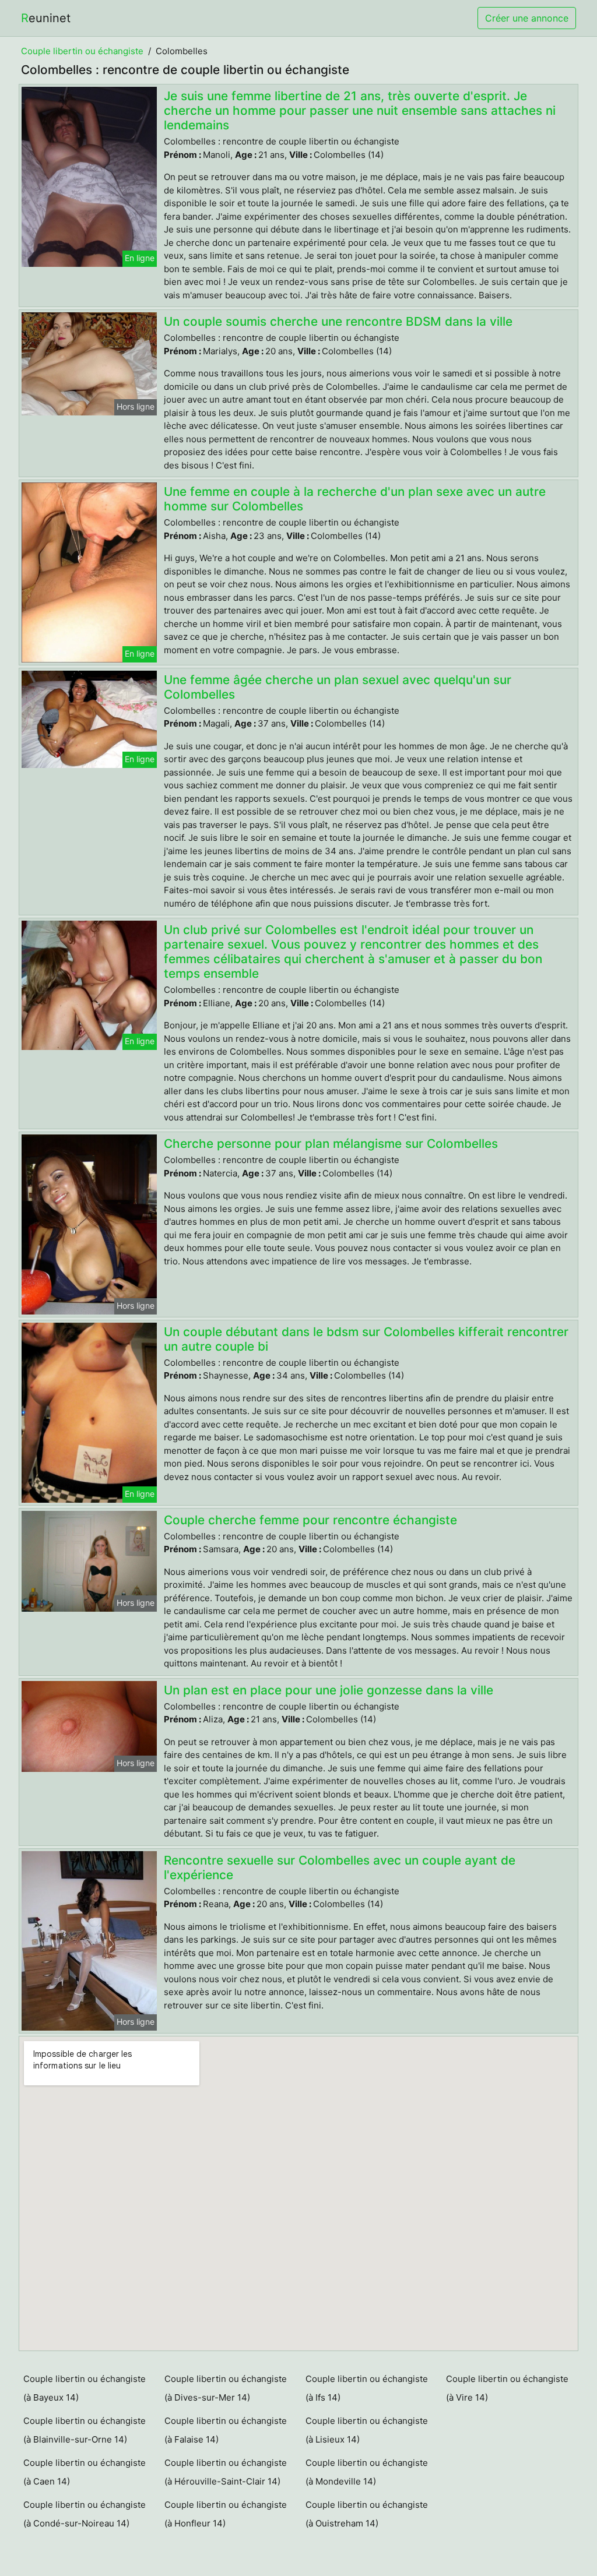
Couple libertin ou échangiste (82, 51)
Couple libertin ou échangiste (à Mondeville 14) (367, 2472)
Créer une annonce (527, 18)
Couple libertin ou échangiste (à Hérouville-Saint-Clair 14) (226, 2472)
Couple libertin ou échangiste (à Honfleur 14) (226, 2514)
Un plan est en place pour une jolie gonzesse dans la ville (329, 1690)
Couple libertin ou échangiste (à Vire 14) (507, 2388)
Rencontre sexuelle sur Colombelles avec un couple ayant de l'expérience (340, 1867)
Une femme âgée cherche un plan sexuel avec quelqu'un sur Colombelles (338, 687)
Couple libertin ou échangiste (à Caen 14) (85, 2472)
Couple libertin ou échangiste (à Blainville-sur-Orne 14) (85, 2430)
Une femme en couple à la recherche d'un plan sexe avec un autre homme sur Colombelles (355, 499)
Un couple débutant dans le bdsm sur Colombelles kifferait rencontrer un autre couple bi (366, 1339)
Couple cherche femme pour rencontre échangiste (310, 1520)
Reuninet (46, 18)
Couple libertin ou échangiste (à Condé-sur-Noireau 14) (85, 2514)
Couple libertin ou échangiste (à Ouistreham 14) (367, 2514)
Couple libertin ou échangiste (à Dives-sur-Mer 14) (226, 2388)
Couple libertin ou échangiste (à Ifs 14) (367, 2388)
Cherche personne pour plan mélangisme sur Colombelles (331, 1143)
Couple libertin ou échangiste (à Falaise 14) (226, 2430)
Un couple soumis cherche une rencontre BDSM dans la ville (338, 321)
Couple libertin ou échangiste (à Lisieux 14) (367, 2430)
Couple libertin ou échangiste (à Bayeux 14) (85, 2388)
